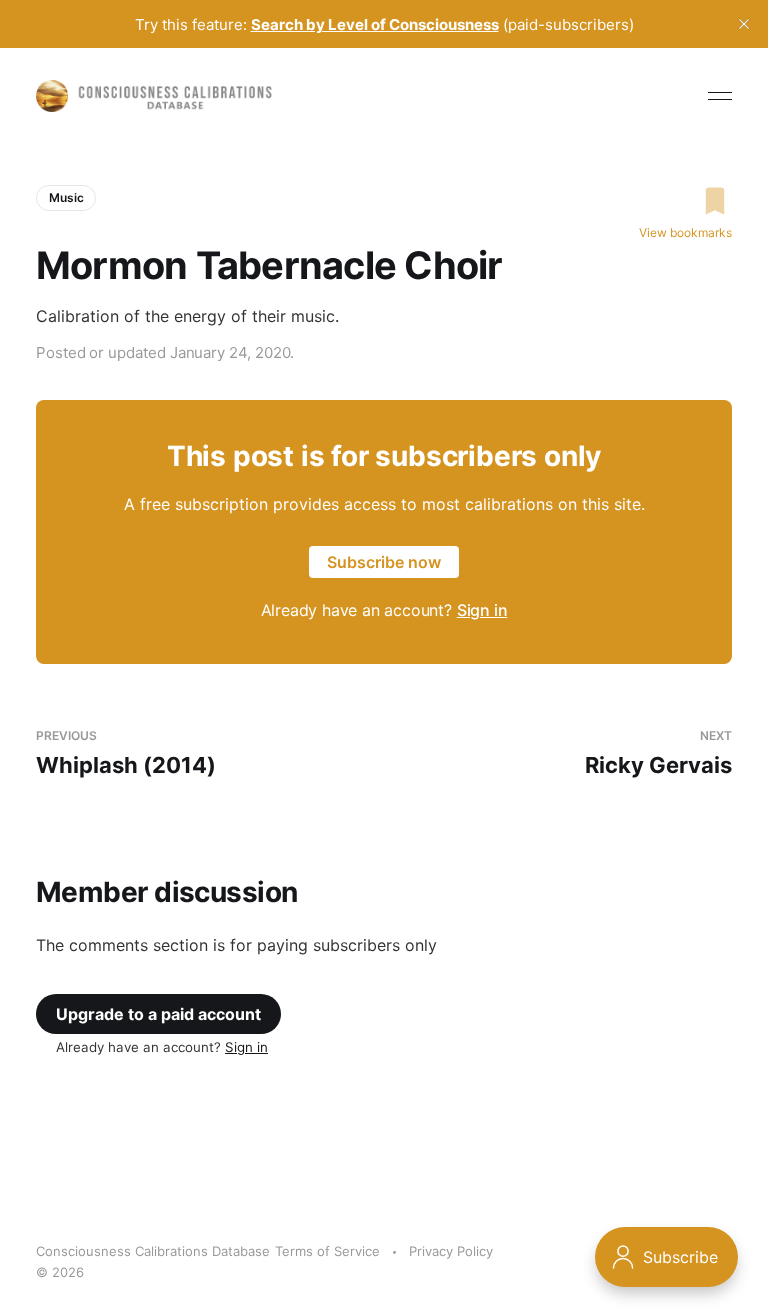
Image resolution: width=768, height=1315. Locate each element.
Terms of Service (327, 1251)
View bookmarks (685, 232)
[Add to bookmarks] (685, 201)
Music (66, 197)
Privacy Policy (451, 1251)
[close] (744, 24)
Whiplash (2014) (126, 753)
